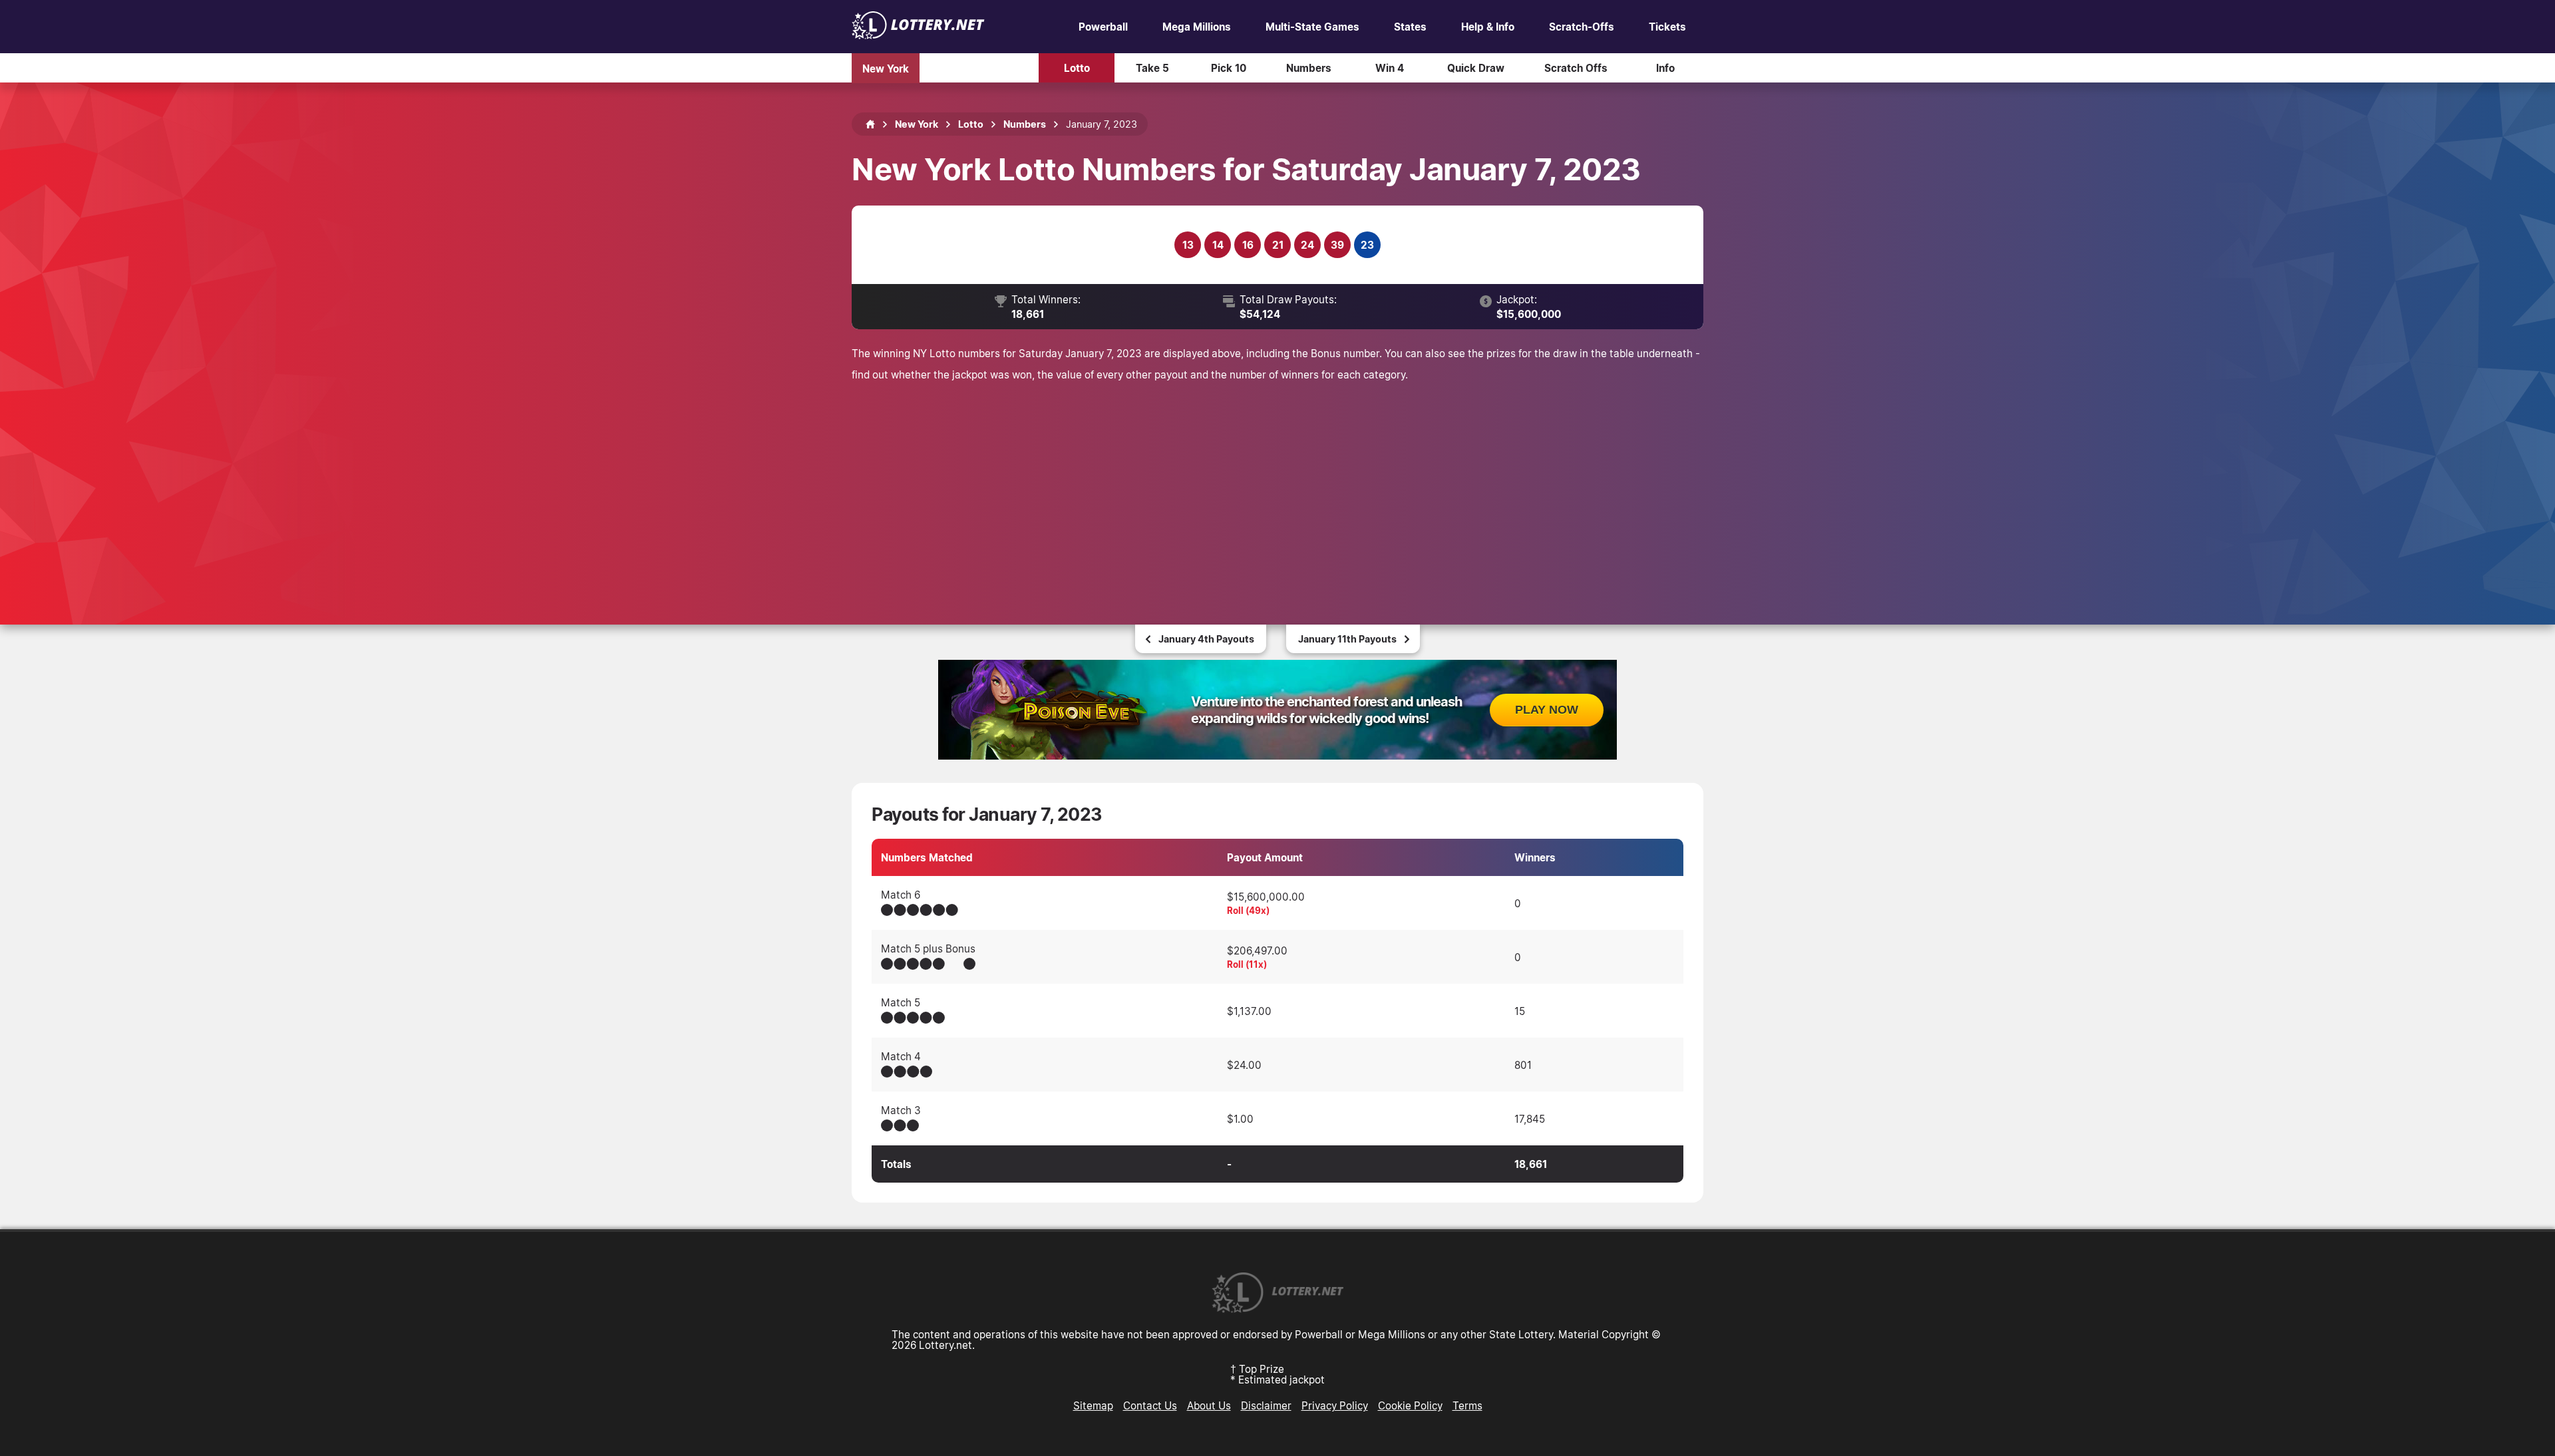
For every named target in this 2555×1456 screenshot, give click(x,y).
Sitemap (1093, 1405)
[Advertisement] (1277, 485)
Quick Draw (1476, 68)
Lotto (1077, 68)
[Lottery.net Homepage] (870, 124)
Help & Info (1488, 27)
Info (1665, 68)
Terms (1467, 1405)
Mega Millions (1197, 27)
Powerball (1103, 27)
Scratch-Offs (1582, 27)
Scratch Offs (1576, 68)
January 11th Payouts (1347, 639)
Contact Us (1150, 1405)
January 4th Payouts (1206, 639)
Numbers (1309, 68)
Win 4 (1390, 68)
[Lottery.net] (918, 35)
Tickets (1667, 27)
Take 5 (1152, 68)
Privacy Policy (1335, 1405)
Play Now (1547, 710)
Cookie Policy (1410, 1405)
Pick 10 (1229, 68)
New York (886, 68)
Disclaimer (1266, 1405)
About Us (1209, 1405)
